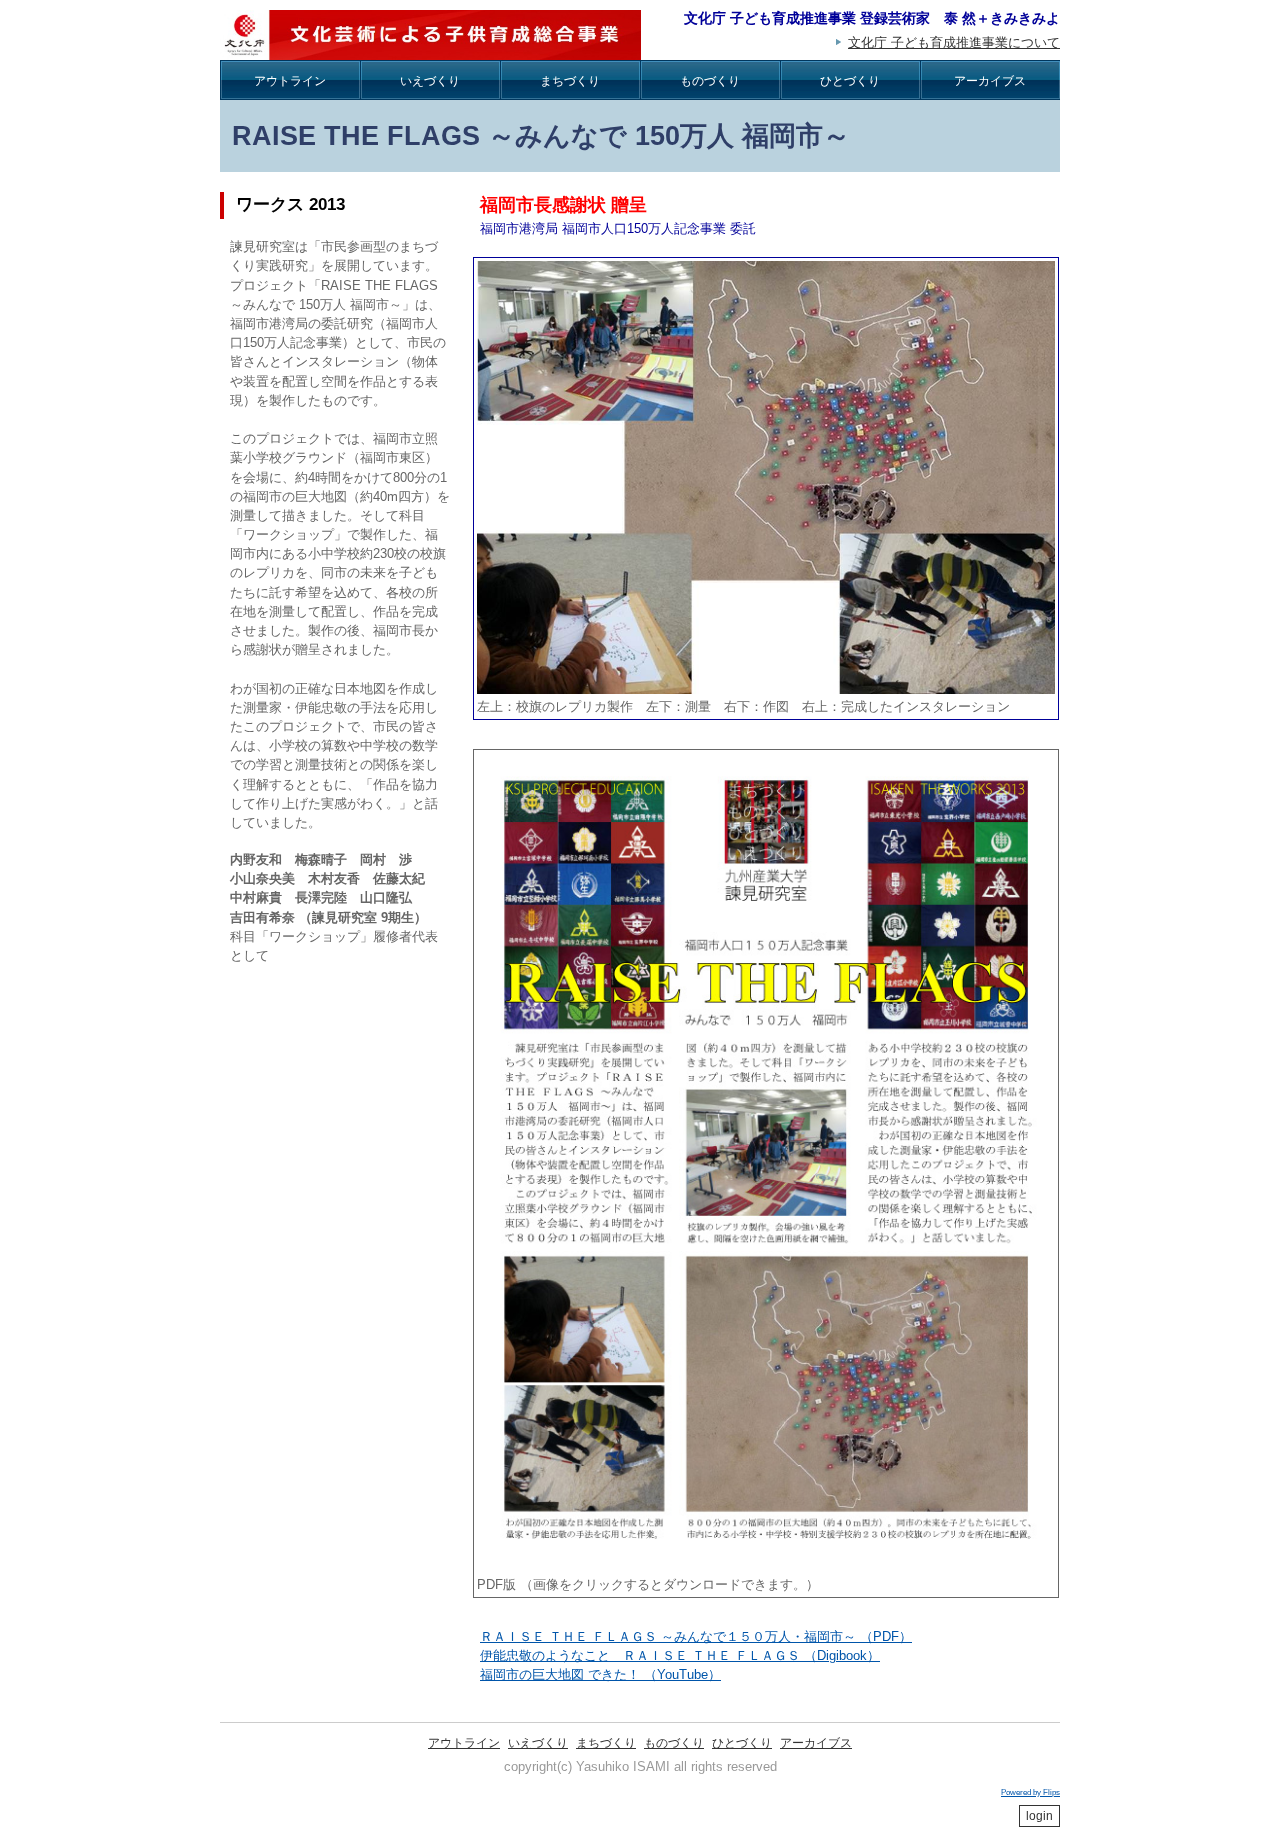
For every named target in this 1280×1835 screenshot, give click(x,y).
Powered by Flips (1030, 1792)
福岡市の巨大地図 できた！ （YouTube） (600, 1674)
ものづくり (710, 81)
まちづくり (570, 81)
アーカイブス (990, 81)
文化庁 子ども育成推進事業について (954, 42)
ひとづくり (850, 81)
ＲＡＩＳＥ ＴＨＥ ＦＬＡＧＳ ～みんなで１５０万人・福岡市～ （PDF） (696, 1636)
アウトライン (290, 81)
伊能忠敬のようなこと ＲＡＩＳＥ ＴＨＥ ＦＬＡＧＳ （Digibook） (680, 1655)
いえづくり (430, 81)
